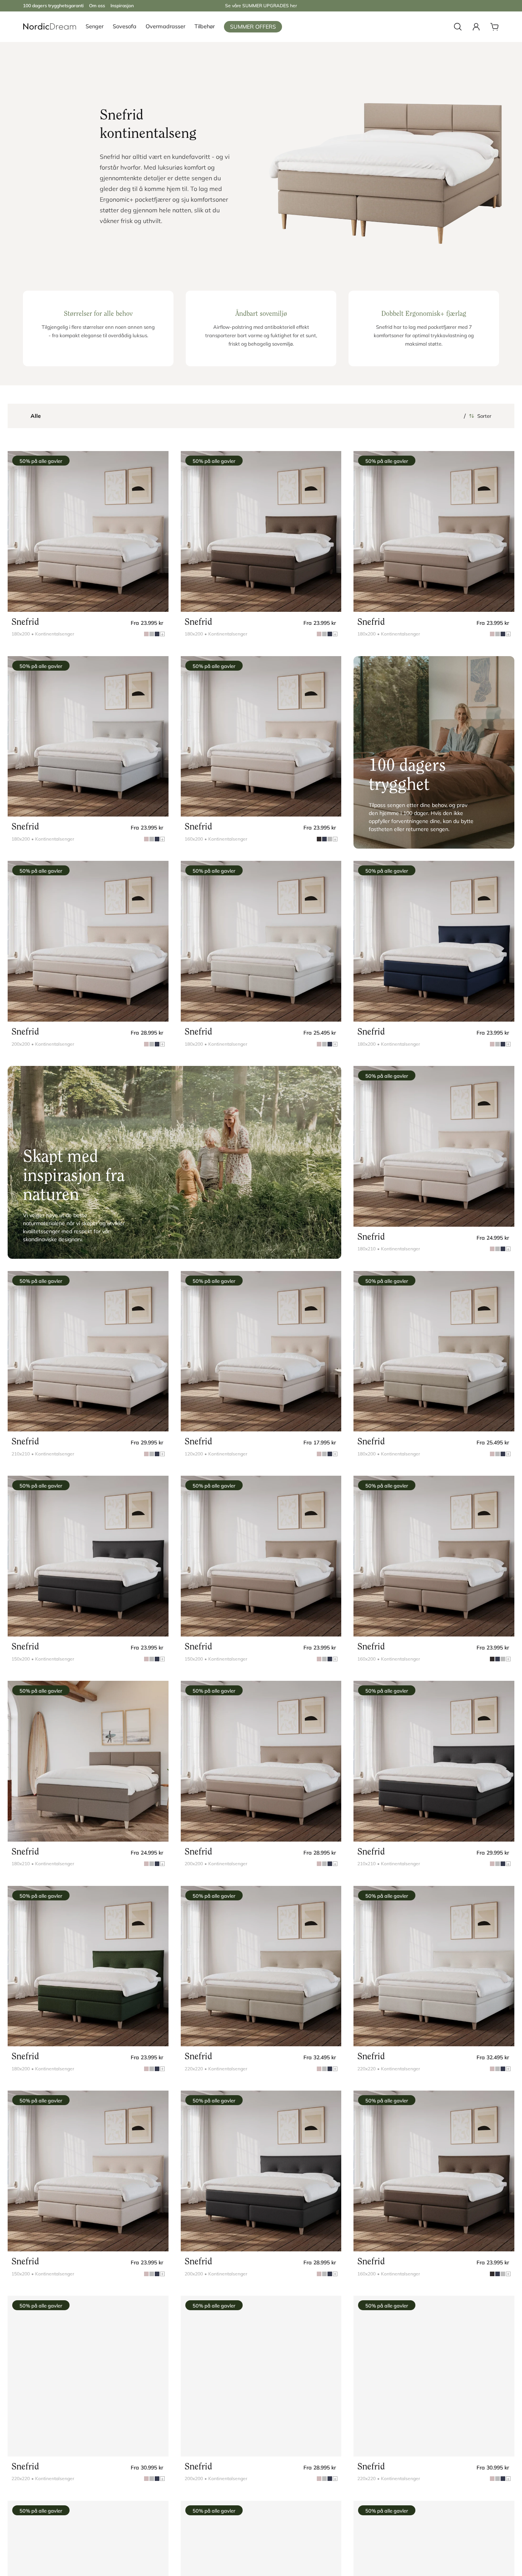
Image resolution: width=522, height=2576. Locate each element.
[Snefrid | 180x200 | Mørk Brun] (261, 531)
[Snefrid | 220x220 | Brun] (434, 2376)
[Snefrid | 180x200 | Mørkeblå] (434, 941)
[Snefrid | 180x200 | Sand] (88, 531)
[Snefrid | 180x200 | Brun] (434, 531)
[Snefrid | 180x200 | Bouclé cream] (261, 941)
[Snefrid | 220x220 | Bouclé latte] (261, 1966)
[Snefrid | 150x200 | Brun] (261, 1556)
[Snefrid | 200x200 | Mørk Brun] (261, 2376)
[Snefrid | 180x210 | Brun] (88, 1761)
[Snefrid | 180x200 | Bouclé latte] (434, 1351)
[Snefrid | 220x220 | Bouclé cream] (434, 1966)
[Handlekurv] (494, 27)
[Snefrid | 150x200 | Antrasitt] (88, 1556)
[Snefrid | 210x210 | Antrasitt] (434, 1761)
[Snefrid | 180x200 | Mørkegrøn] (88, 1966)
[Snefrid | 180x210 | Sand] (434, 1146)
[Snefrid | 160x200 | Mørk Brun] (434, 2171)
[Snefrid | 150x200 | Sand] (88, 2171)
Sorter (484, 416)
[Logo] (50, 27)
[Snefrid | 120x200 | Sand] (261, 1351)
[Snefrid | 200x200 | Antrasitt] (261, 2171)
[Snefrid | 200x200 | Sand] (88, 941)
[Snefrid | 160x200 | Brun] (434, 1556)
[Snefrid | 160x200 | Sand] (261, 737)
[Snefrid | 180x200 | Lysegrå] (88, 737)
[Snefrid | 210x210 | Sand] (88, 1351)
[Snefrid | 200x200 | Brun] (261, 1761)
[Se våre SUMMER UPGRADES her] (261, 6)
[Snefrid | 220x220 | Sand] (88, 2376)
